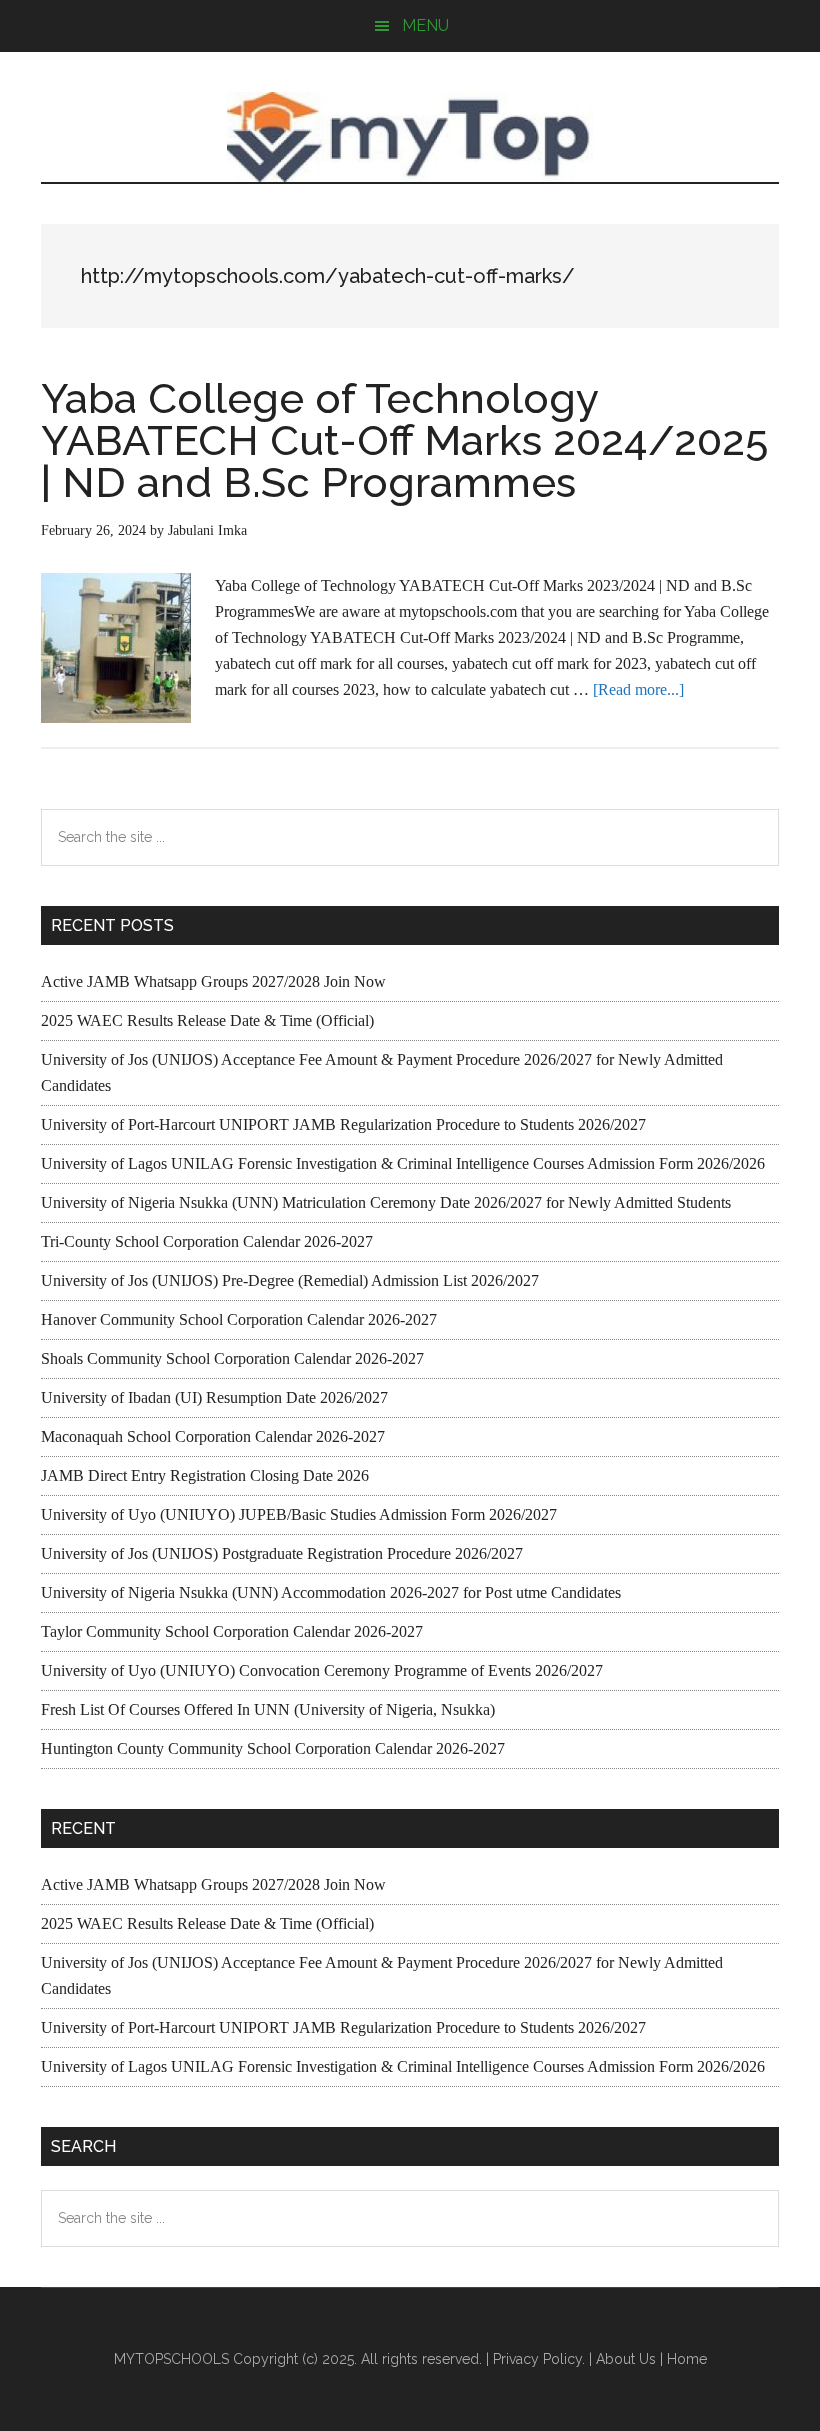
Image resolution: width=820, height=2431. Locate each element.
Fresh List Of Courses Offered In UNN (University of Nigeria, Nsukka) (268, 1709)
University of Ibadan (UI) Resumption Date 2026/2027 (214, 1397)
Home (687, 2359)
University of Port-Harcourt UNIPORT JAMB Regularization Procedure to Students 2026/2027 (343, 1124)
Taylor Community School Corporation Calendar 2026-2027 (232, 1631)
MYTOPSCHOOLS (410, 137)
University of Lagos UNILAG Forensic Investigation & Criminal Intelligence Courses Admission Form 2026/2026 (403, 1163)
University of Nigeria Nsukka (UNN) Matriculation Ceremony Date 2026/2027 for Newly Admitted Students (386, 1202)
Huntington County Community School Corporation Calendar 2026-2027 (273, 1748)
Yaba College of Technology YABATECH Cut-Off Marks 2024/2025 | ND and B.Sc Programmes (404, 440)
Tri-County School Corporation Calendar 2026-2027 (207, 1241)
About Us (626, 2359)
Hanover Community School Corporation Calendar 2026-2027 (239, 1319)
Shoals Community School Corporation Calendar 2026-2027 (232, 1358)
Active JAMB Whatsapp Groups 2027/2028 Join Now (213, 981)
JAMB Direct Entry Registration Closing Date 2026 (205, 1475)
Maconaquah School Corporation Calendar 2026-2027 (213, 1436)
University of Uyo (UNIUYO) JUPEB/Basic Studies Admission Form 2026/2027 (299, 1514)
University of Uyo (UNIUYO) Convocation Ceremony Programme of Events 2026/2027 (322, 1670)
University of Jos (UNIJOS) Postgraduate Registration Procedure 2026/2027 (282, 1553)
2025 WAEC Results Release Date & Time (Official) (207, 1020)
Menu (425, 25)
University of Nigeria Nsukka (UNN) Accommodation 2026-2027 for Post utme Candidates (331, 1592)
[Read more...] (638, 689)
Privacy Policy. (539, 2359)
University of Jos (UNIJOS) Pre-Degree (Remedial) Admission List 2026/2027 (290, 1280)
